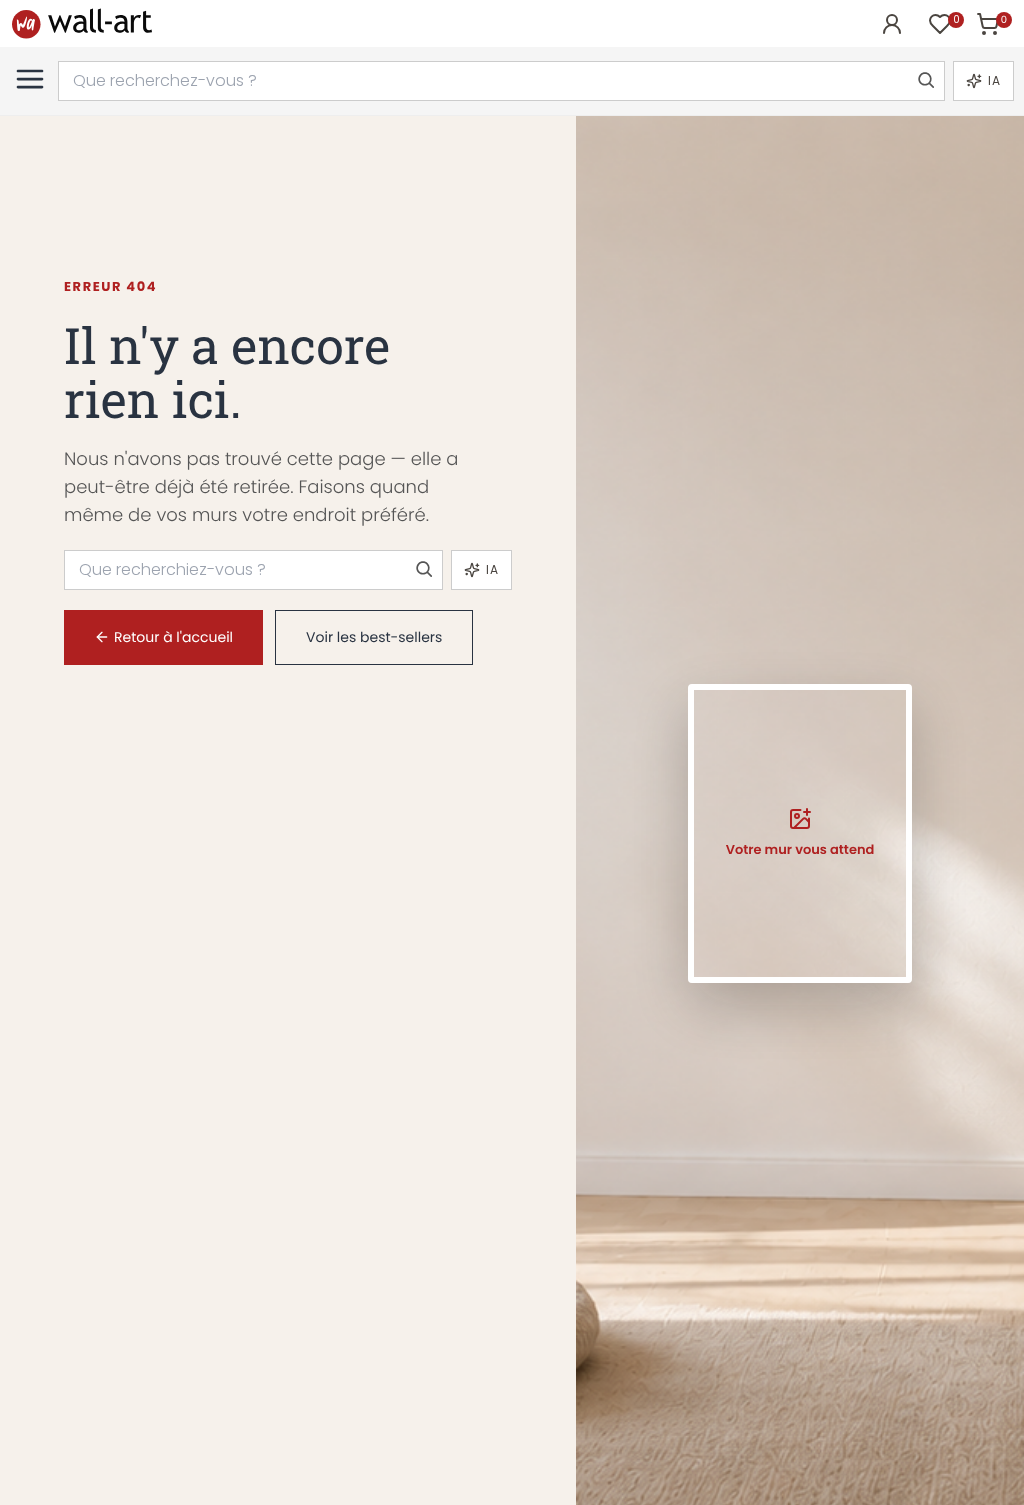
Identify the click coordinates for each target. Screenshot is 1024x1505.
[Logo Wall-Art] (82, 23)
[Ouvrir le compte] (892, 24)
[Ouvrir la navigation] (30, 79)
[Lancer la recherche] (925, 81)
